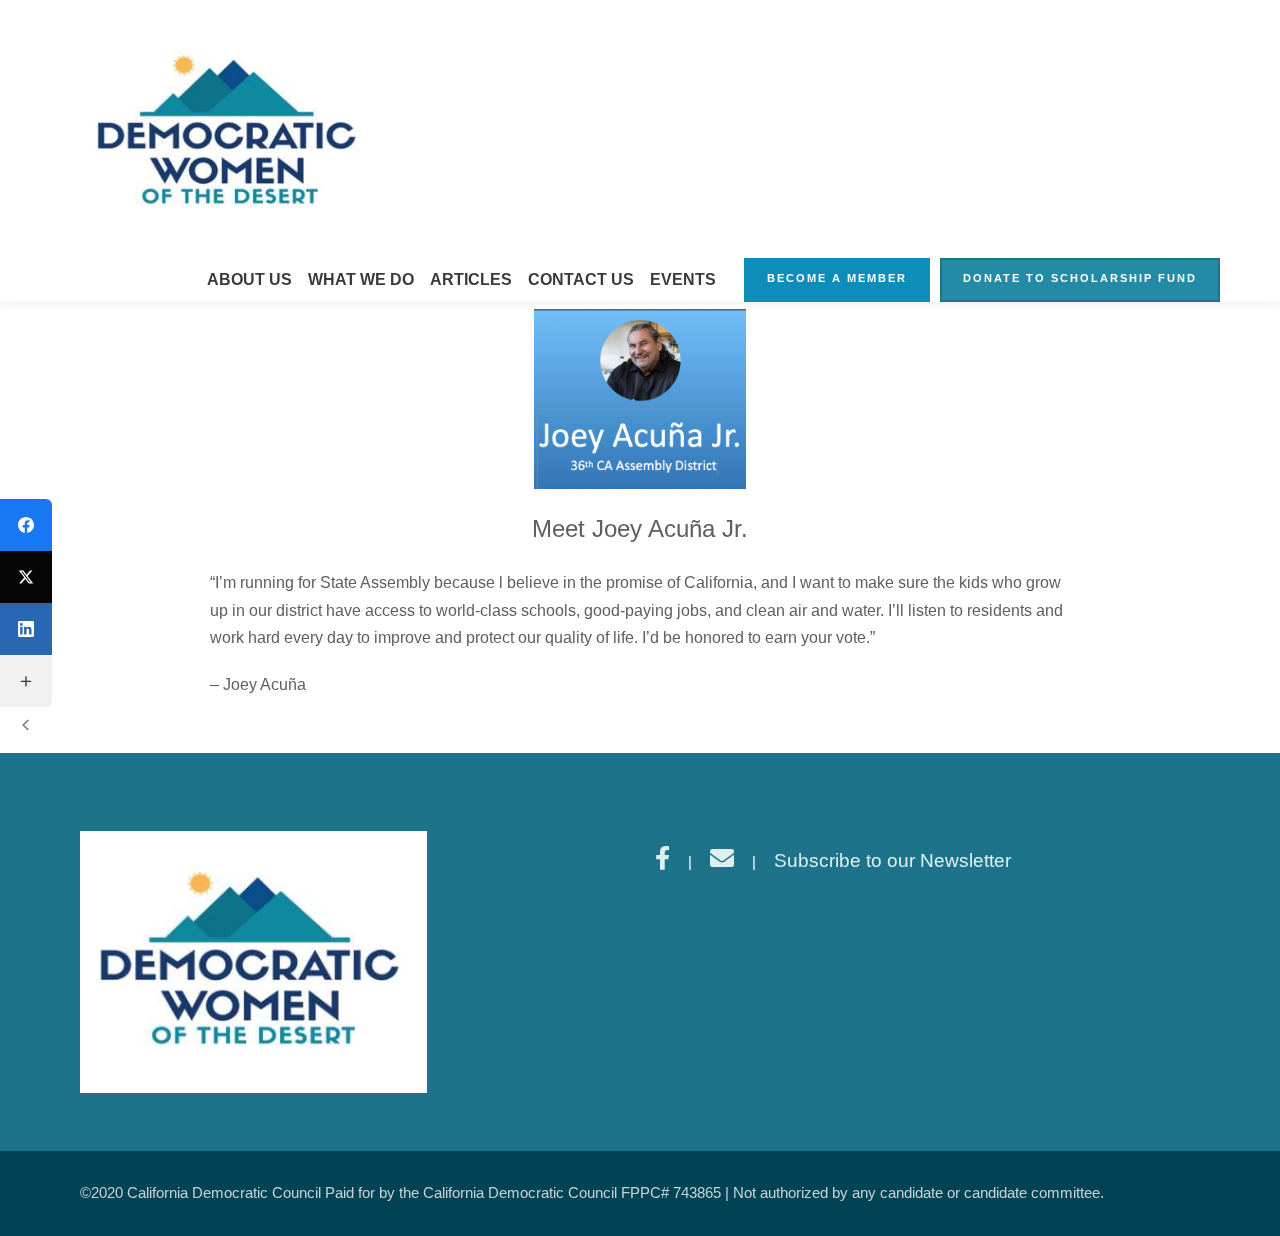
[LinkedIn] (26, 629)
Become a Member (837, 278)
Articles (471, 279)
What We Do (361, 279)
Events (683, 279)
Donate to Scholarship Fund (1080, 278)
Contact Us (581, 279)
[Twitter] (26, 577)
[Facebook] (26, 525)
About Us (249, 279)
